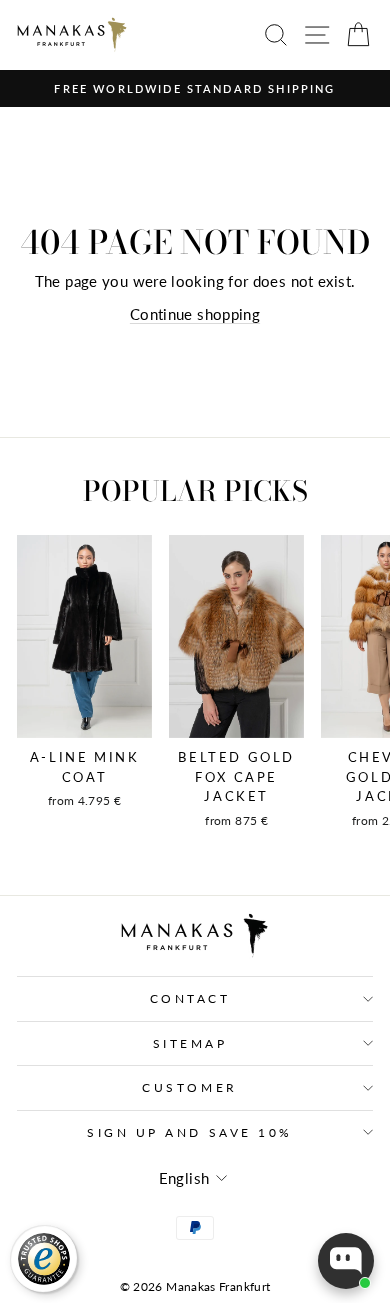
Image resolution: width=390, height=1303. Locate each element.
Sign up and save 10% (190, 1132)
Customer (189, 1087)
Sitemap (190, 1043)
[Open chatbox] (346, 1261)
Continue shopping (195, 314)
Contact (190, 998)
